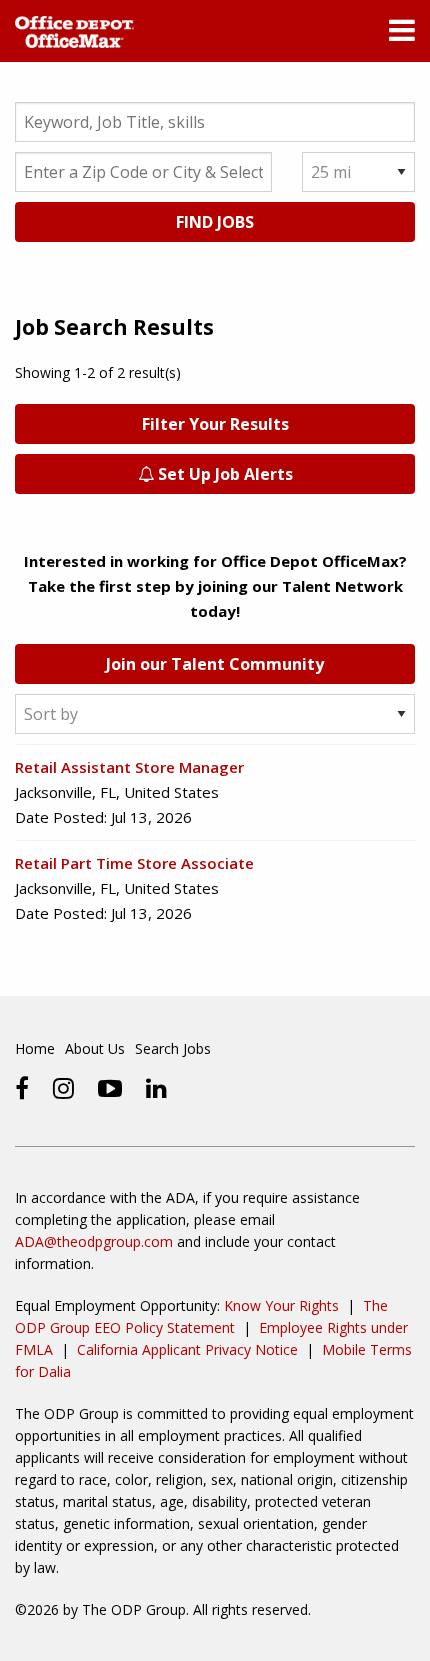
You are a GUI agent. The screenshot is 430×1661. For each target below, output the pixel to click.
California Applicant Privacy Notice (187, 1349)
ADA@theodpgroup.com (94, 1241)
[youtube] (110, 1088)
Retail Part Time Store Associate (134, 863)
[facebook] (22, 1088)
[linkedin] (156, 1088)
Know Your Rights (281, 1305)
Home (35, 1048)
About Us (95, 1048)
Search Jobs (173, 1048)
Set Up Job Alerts (223, 474)
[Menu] (402, 35)
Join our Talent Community (215, 664)
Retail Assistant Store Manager (129, 767)
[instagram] (63, 1088)
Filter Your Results (215, 424)
